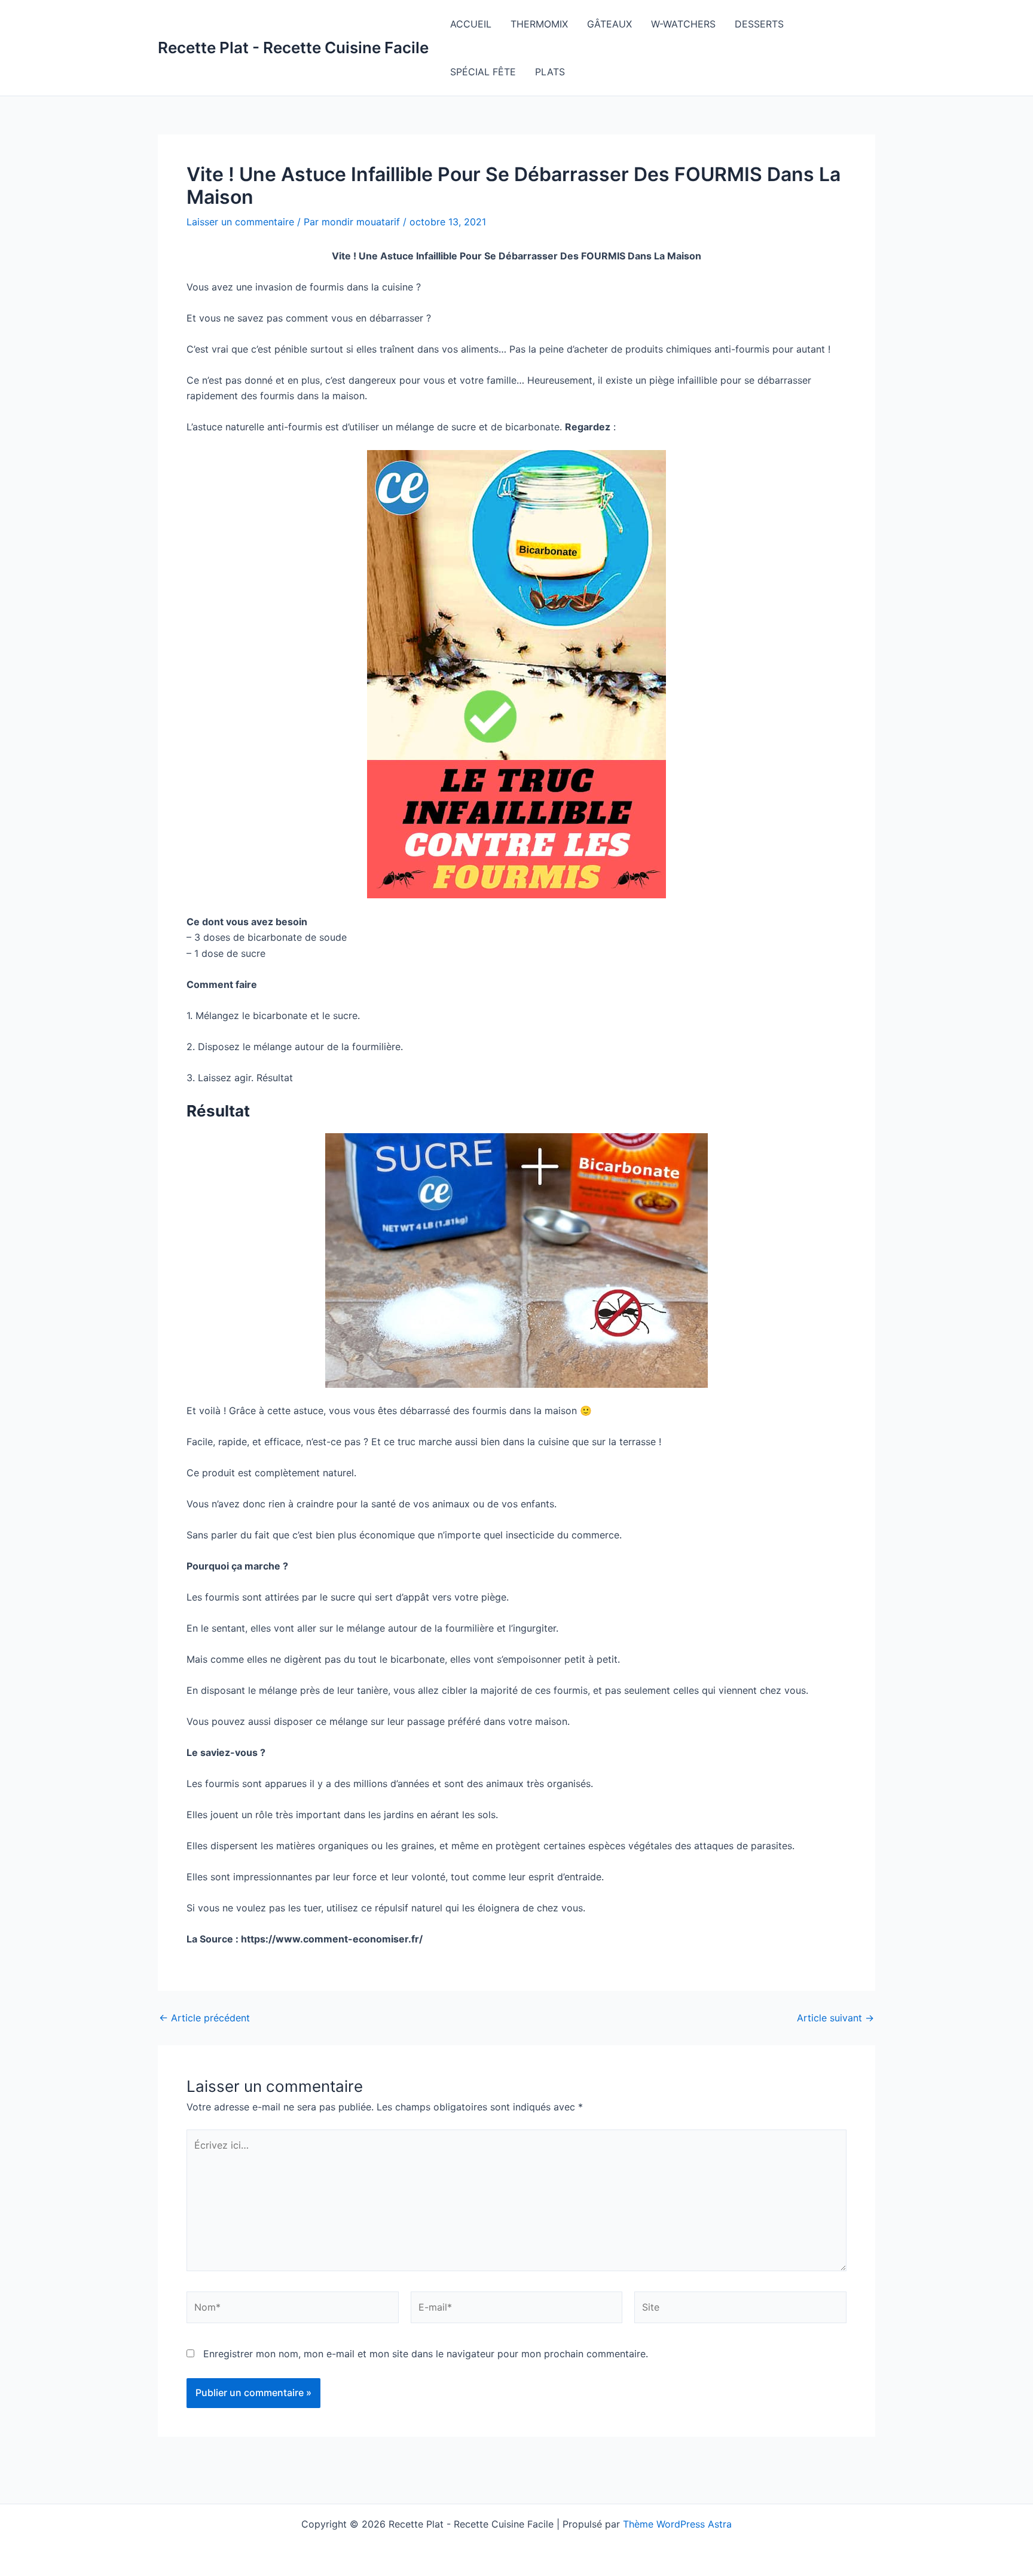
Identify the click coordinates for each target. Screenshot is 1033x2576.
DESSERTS (759, 24)
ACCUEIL (471, 24)
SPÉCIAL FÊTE (483, 72)
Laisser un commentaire (240, 222)
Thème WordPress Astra (677, 2524)
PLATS (550, 72)
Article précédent (204, 2018)
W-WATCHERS (683, 24)
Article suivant (835, 2018)
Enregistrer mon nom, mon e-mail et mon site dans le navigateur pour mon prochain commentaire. (426, 2354)
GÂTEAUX (609, 24)
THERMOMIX (539, 24)
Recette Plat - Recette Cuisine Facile (293, 48)
